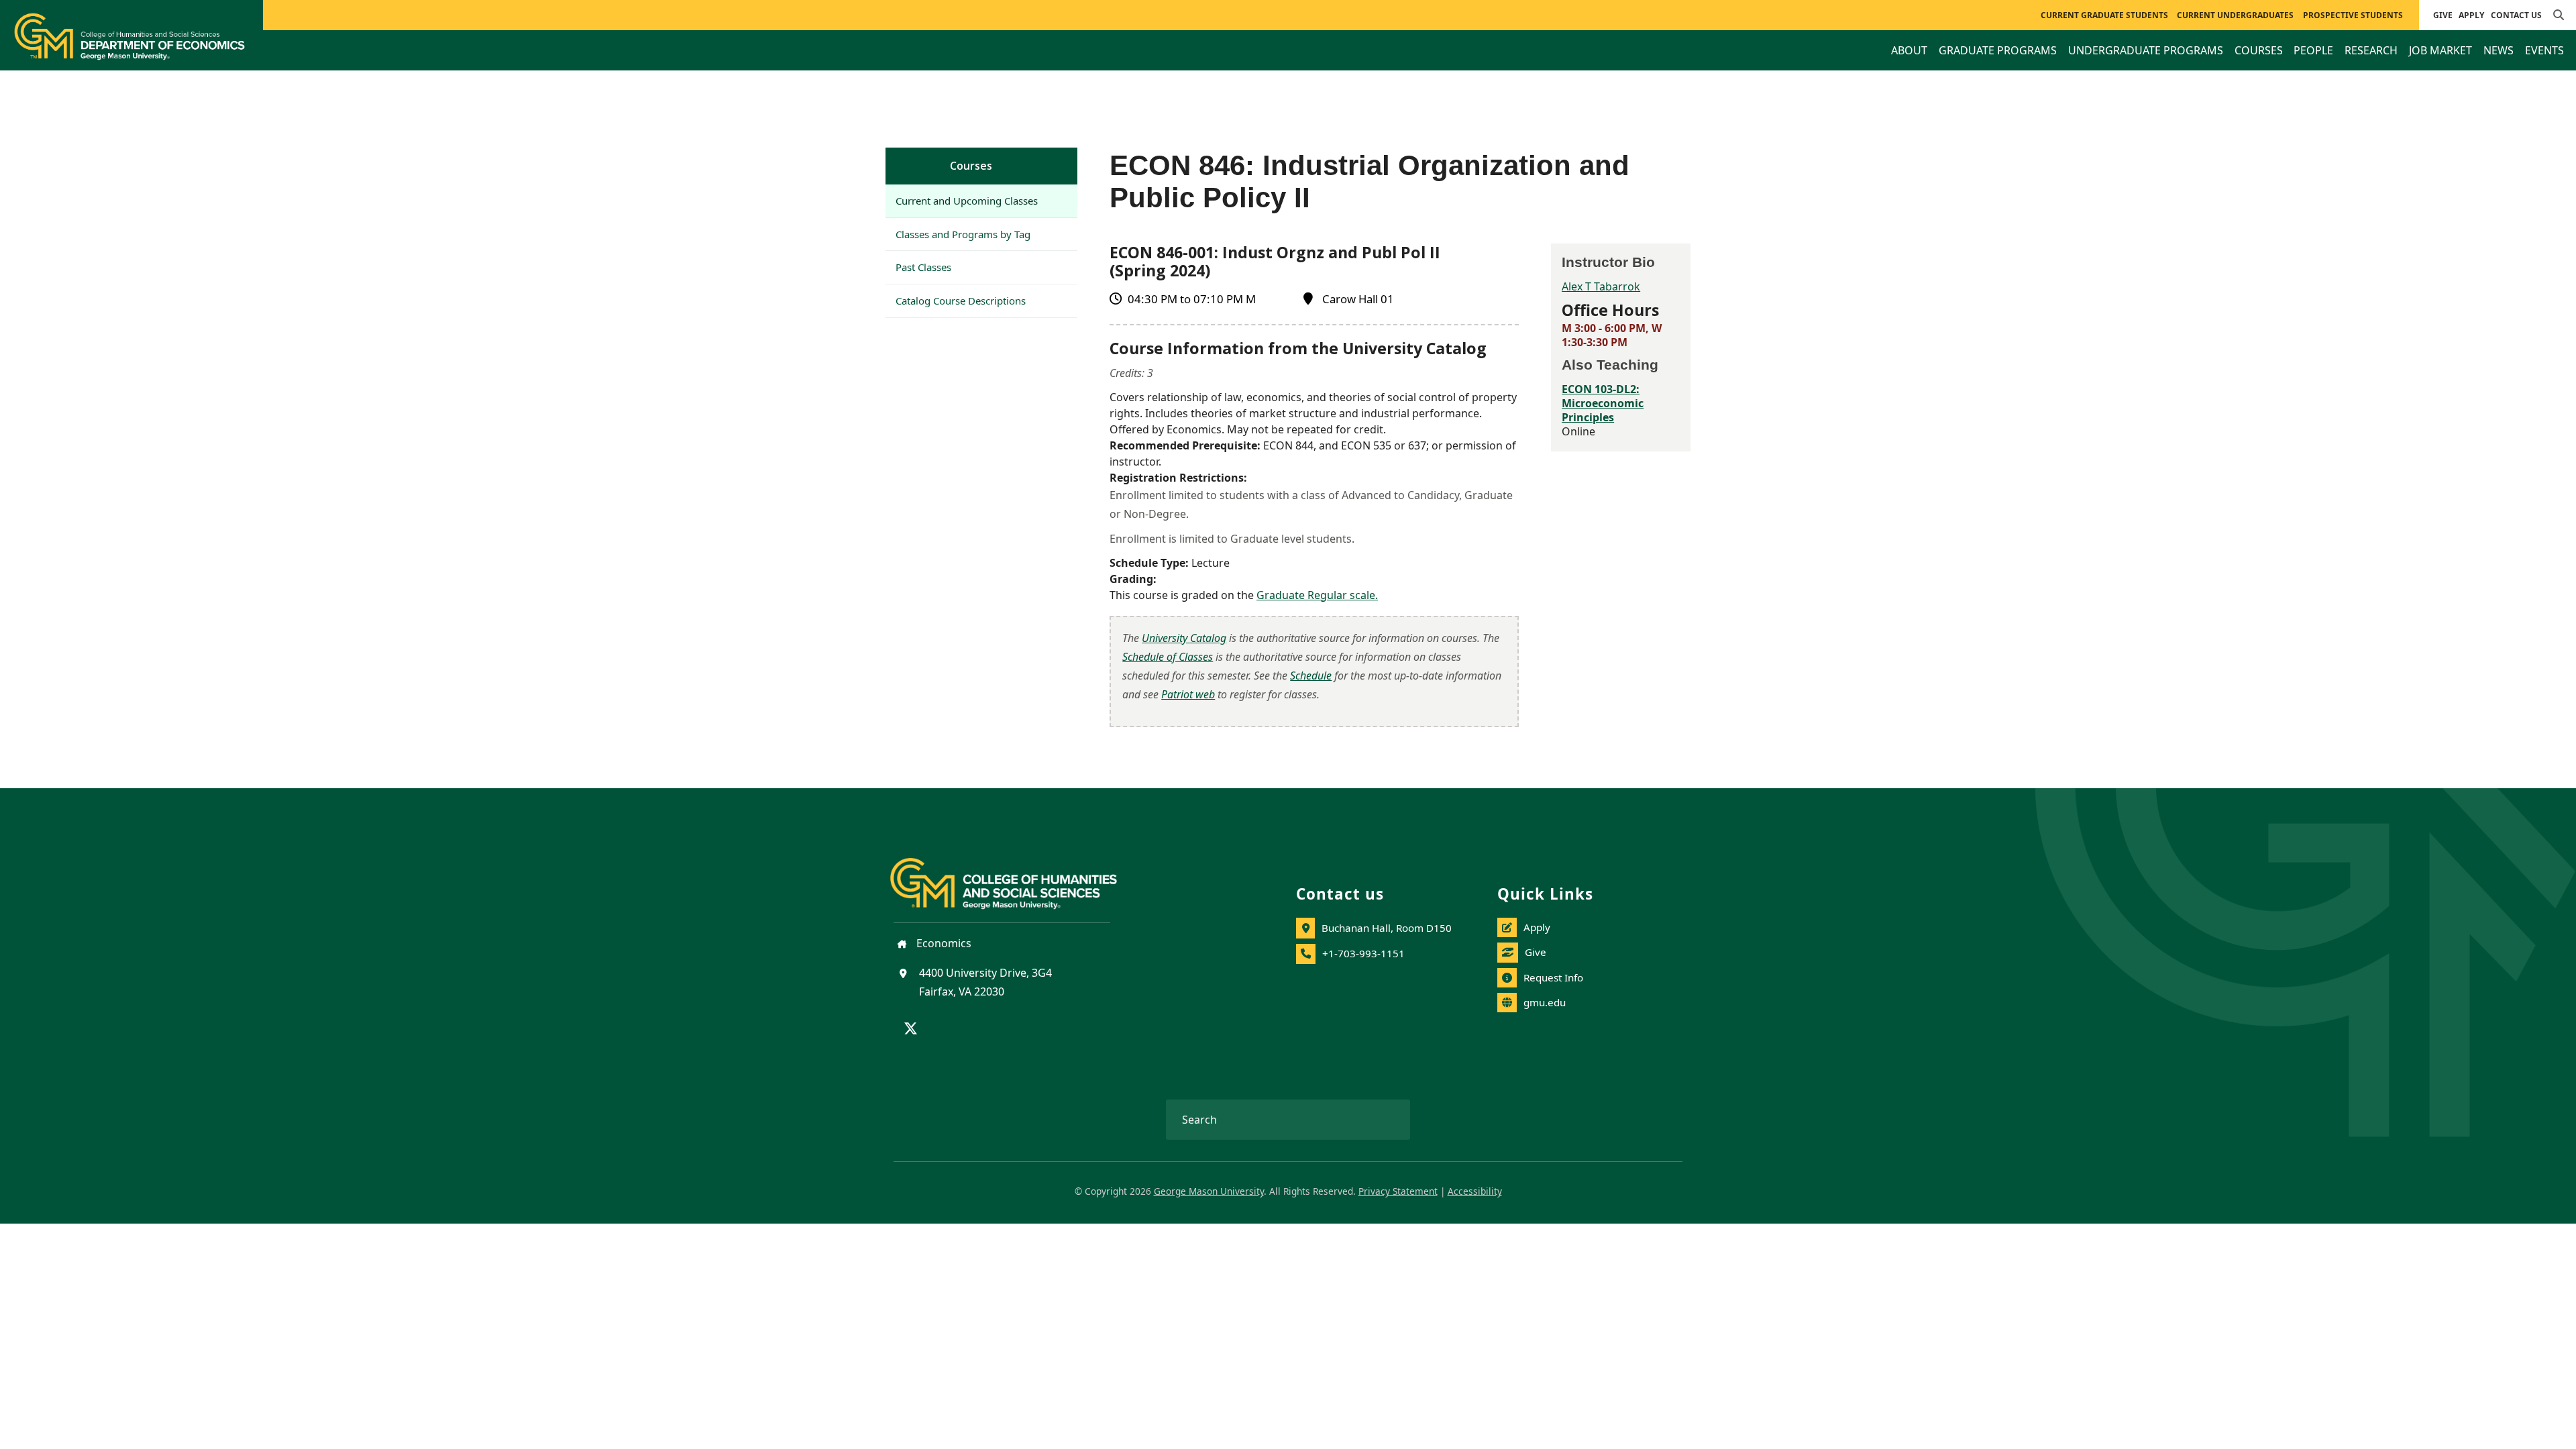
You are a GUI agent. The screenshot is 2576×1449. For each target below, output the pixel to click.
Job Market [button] (2440, 50)
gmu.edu (1545, 1002)
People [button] (2313, 50)
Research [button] (2371, 50)
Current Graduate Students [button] (2104, 15)
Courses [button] (2259, 50)
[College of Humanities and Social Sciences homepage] (1017, 876)
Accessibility (1475, 1191)
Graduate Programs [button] (1998, 50)
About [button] (1909, 50)
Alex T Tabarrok (1601, 286)
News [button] (2499, 50)
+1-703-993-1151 (1363, 953)
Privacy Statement (1398, 1191)
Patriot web (1188, 694)
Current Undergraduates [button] (2235, 15)
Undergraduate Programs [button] (2146, 50)
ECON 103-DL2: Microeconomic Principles (1603, 403)
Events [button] (2544, 50)
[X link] (911, 1030)
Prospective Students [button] (2353, 15)
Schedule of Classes (1168, 657)
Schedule (1311, 676)
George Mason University (1209, 1191)
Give (2443, 15)
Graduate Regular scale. (1317, 595)
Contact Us (2516, 15)
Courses (971, 166)
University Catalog (1184, 638)
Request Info (1553, 977)
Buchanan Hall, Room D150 (1387, 928)
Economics (943, 943)
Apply (2471, 15)
